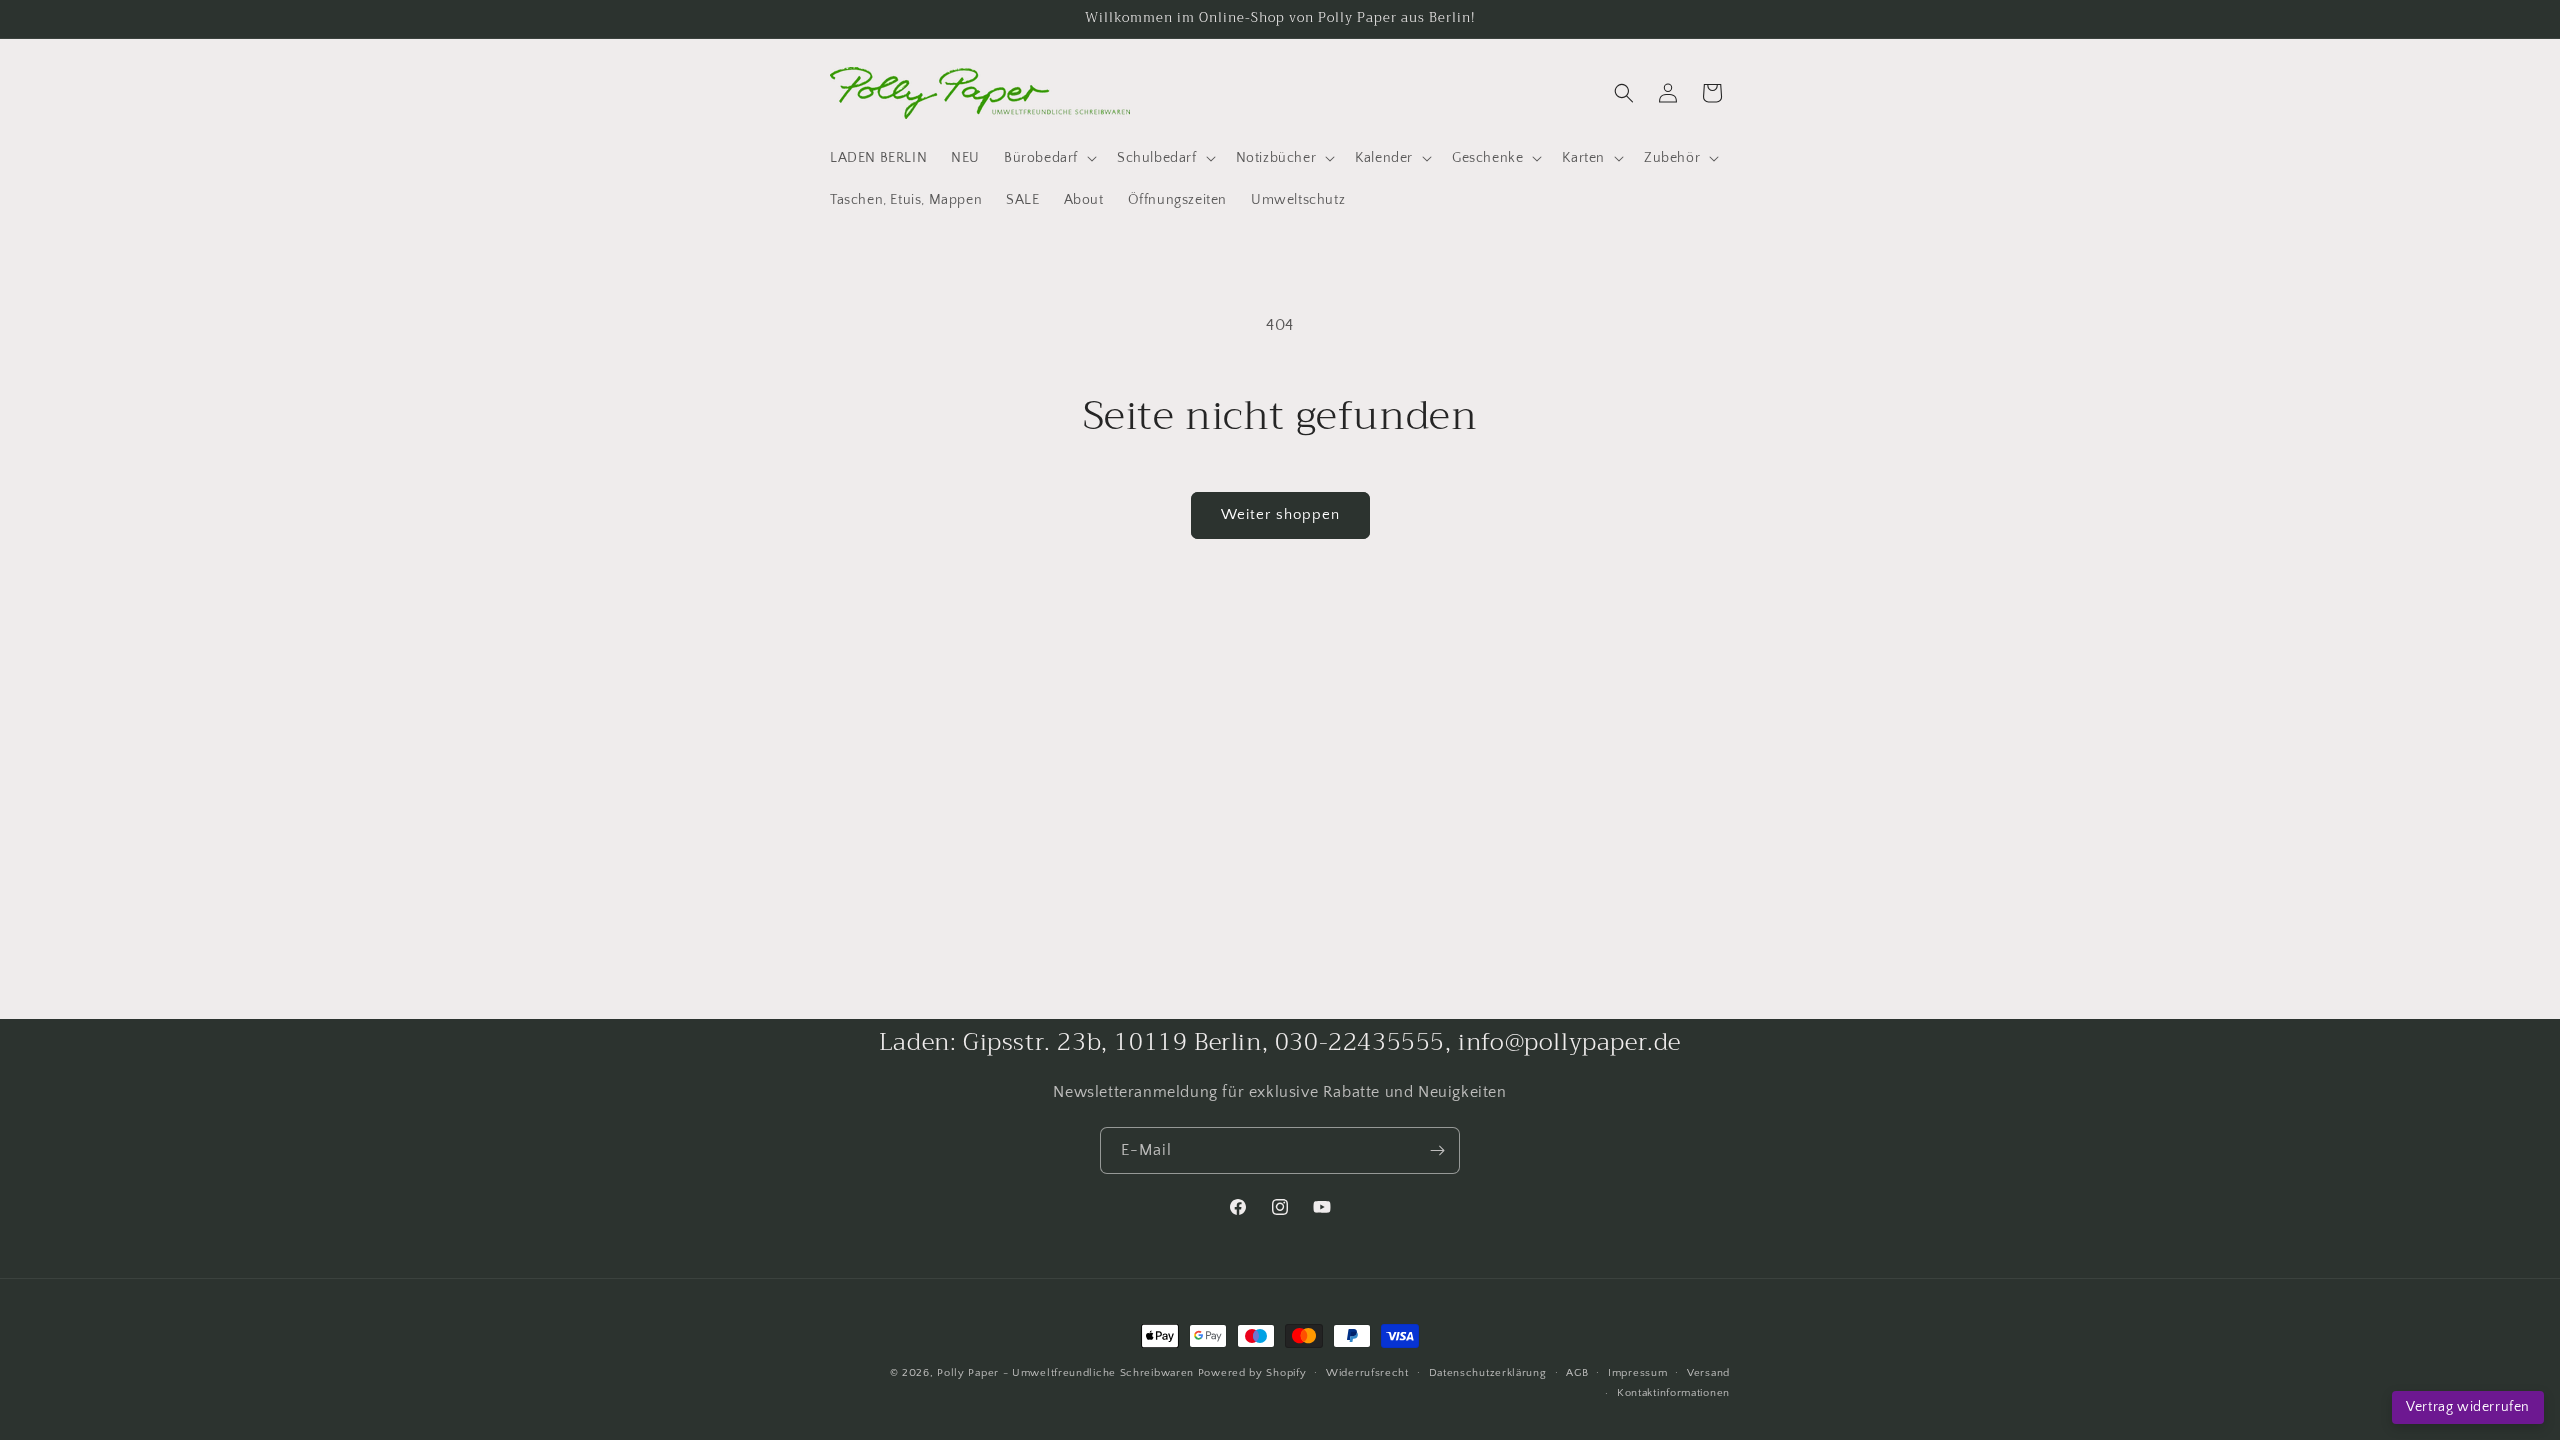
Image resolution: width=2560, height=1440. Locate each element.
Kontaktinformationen (1673, 1393)
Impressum (1637, 1373)
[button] (1048, 158)
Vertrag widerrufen (2468, 1407)
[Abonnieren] (1437, 1150)
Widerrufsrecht (1367, 1373)
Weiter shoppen (1280, 514)
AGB (1577, 1373)
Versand (1708, 1373)
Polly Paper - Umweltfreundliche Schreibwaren (1065, 1373)
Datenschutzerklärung (1488, 1373)
